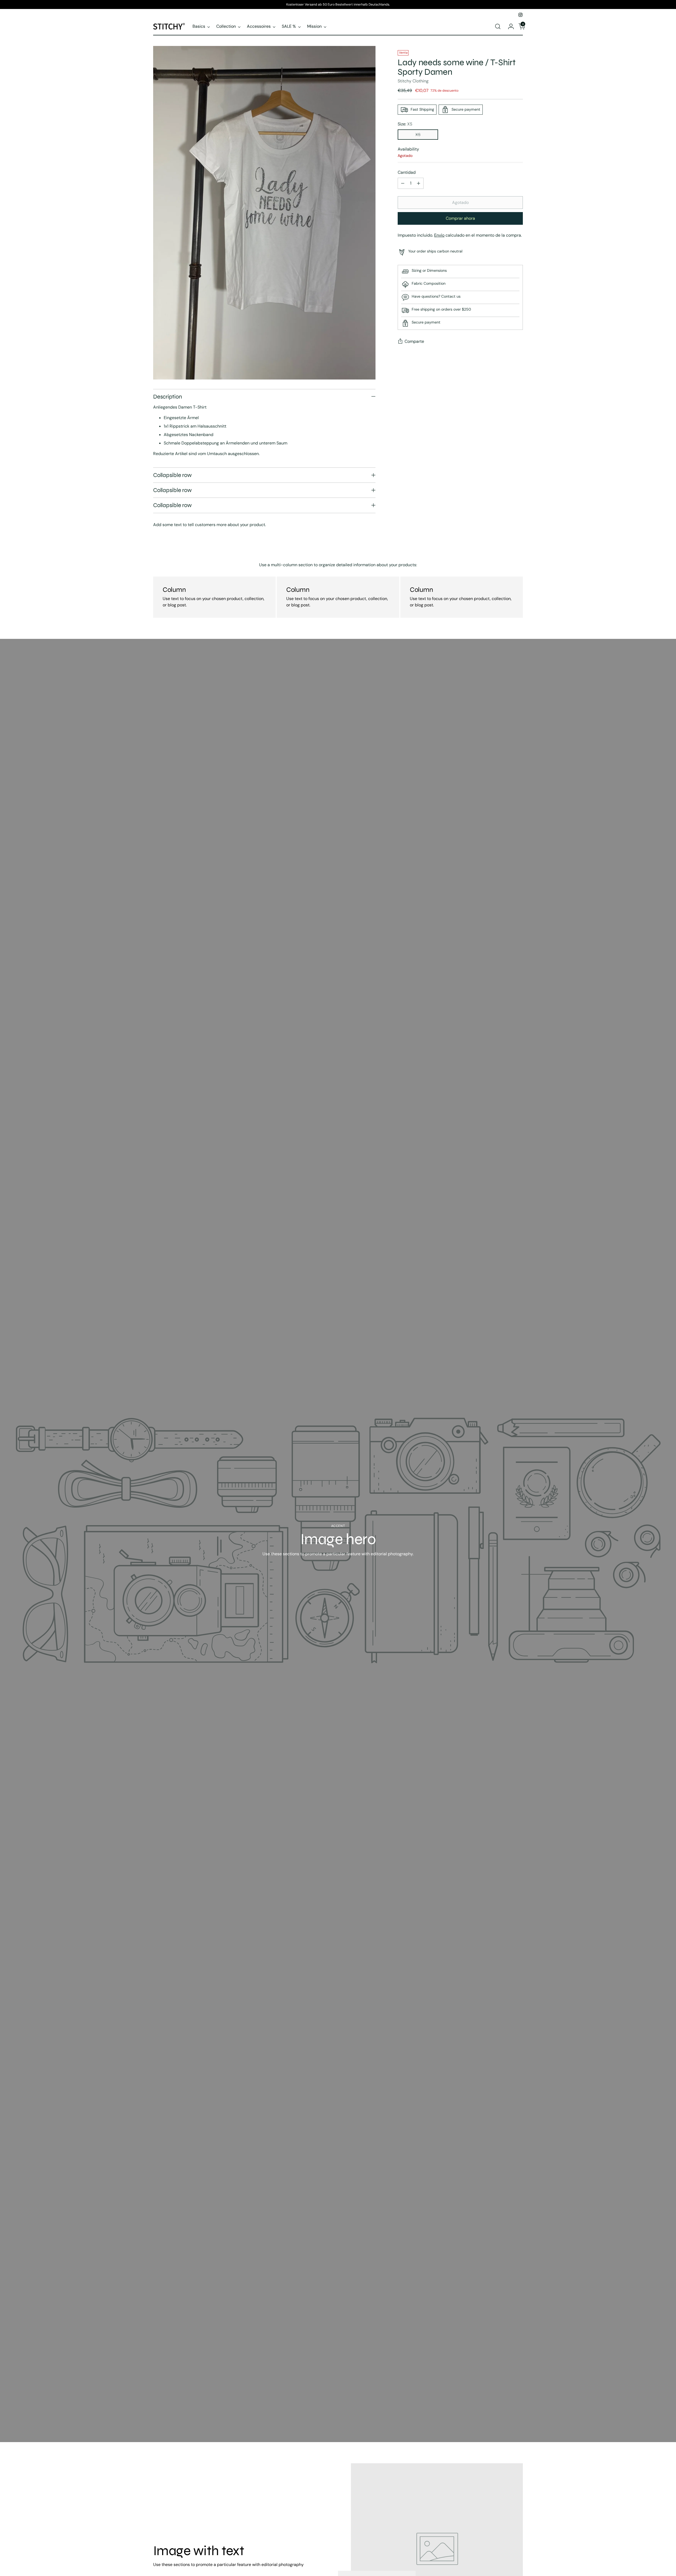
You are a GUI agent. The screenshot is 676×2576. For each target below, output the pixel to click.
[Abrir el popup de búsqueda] (498, 26)
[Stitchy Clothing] (169, 26)
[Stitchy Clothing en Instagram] (520, 15)
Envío (439, 235)
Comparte (414, 341)
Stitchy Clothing (413, 81)
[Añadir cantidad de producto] (419, 183)
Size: (405, 124)
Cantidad (407, 172)
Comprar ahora (460, 218)
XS (418, 135)
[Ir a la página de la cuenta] (509, 26)
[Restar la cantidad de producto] (403, 183)
